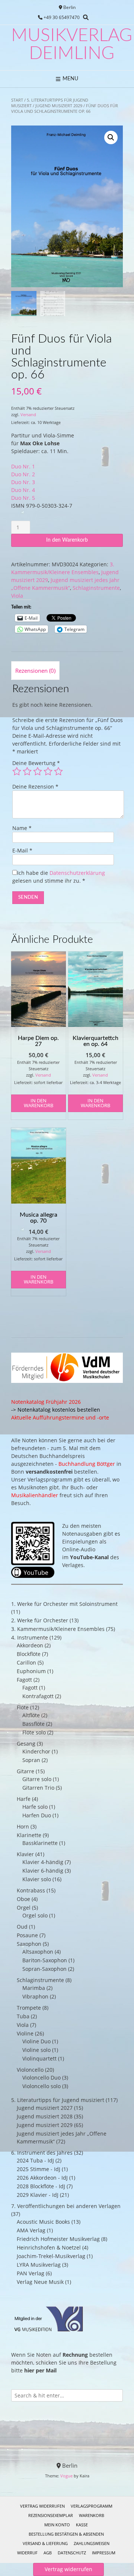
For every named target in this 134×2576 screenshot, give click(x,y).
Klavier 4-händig (43, 1862)
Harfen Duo (37, 1815)
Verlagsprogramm (92, 2506)
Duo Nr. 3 (23, 482)
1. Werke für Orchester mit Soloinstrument (64, 1604)
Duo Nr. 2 (23, 474)
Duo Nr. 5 (23, 498)
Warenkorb (92, 2515)
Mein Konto (57, 2525)
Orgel (24, 1908)
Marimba (34, 1988)
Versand (28, 414)
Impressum (104, 2553)
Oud (22, 1927)
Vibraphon (35, 1996)
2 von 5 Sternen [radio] (27, 771)
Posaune (27, 1935)
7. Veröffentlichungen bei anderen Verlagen (66, 2206)
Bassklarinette (40, 1843)
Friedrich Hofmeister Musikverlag (58, 2239)
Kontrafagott (38, 1696)
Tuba (23, 2016)
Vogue (66, 2476)
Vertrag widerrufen (42, 2506)
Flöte (23, 1707)
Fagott (24, 1680)
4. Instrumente (30, 1637)
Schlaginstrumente (96, 588)
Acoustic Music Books (43, 2222)
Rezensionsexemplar (51, 2515)
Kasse (82, 2525)
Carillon (26, 1662)
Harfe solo (35, 1807)
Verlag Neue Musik (40, 2282)
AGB (48, 2553)
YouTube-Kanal (89, 1557)
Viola (17, 596)
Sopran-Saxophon (44, 1969)
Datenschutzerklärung (77, 873)
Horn (23, 1826)
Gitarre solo (37, 1779)
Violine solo (36, 2050)
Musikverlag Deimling (72, 44)
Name (22, 828)
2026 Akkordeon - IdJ (42, 2178)
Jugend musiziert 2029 (59, 106)
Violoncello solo (42, 2086)
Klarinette (29, 1835)
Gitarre (25, 1771)
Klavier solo (37, 1879)
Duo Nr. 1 (23, 466)
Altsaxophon (38, 1952)
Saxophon (29, 1944)
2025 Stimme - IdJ (39, 2169)
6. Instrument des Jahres (42, 2153)
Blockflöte (29, 1654)
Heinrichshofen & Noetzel (49, 2247)
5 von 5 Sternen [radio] (58, 771)
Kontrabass (31, 1890)
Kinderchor (36, 1751)
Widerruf (27, 2553)
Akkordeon (30, 1645)
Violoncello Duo (42, 2077)
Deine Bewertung (36, 763)
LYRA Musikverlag (39, 2265)
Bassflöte (33, 1724)
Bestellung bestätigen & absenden (66, 2534)
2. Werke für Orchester (40, 1620)
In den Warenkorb (67, 540)
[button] (111, 137)
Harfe (24, 1799)
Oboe (23, 1899)
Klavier (25, 1854)
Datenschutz (72, 2553)
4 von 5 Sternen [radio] (48, 771)
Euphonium (31, 1671)
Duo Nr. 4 (23, 490)
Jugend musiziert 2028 (45, 2116)
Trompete (29, 2008)
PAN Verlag (31, 2273)
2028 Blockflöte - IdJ (41, 2186)
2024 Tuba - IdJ (35, 2160)
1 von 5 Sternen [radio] (17, 771)
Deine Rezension (35, 787)
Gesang (26, 1744)
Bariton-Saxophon (45, 1960)
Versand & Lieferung (45, 2543)
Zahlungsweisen (92, 2543)
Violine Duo (36, 2041)
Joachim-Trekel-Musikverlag (51, 2256)
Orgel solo (35, 1915)
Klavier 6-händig (43, 1871)
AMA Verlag (31, 2230)
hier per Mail (40, 2370)
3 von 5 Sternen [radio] (38, 771)
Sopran (31, 1760)
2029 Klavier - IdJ (38, 2195)
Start (17, 100)
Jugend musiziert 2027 (45, 2108)
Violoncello (30, 2070)
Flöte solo (34, 1732)
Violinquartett (39, 2058)
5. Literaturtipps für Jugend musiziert (58, 2100)
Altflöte (31, 1715)
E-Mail (22, 850)
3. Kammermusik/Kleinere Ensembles (58, 1629)
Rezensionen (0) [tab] (35, 671)
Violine (25, 2033)
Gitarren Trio (38, 1788)
